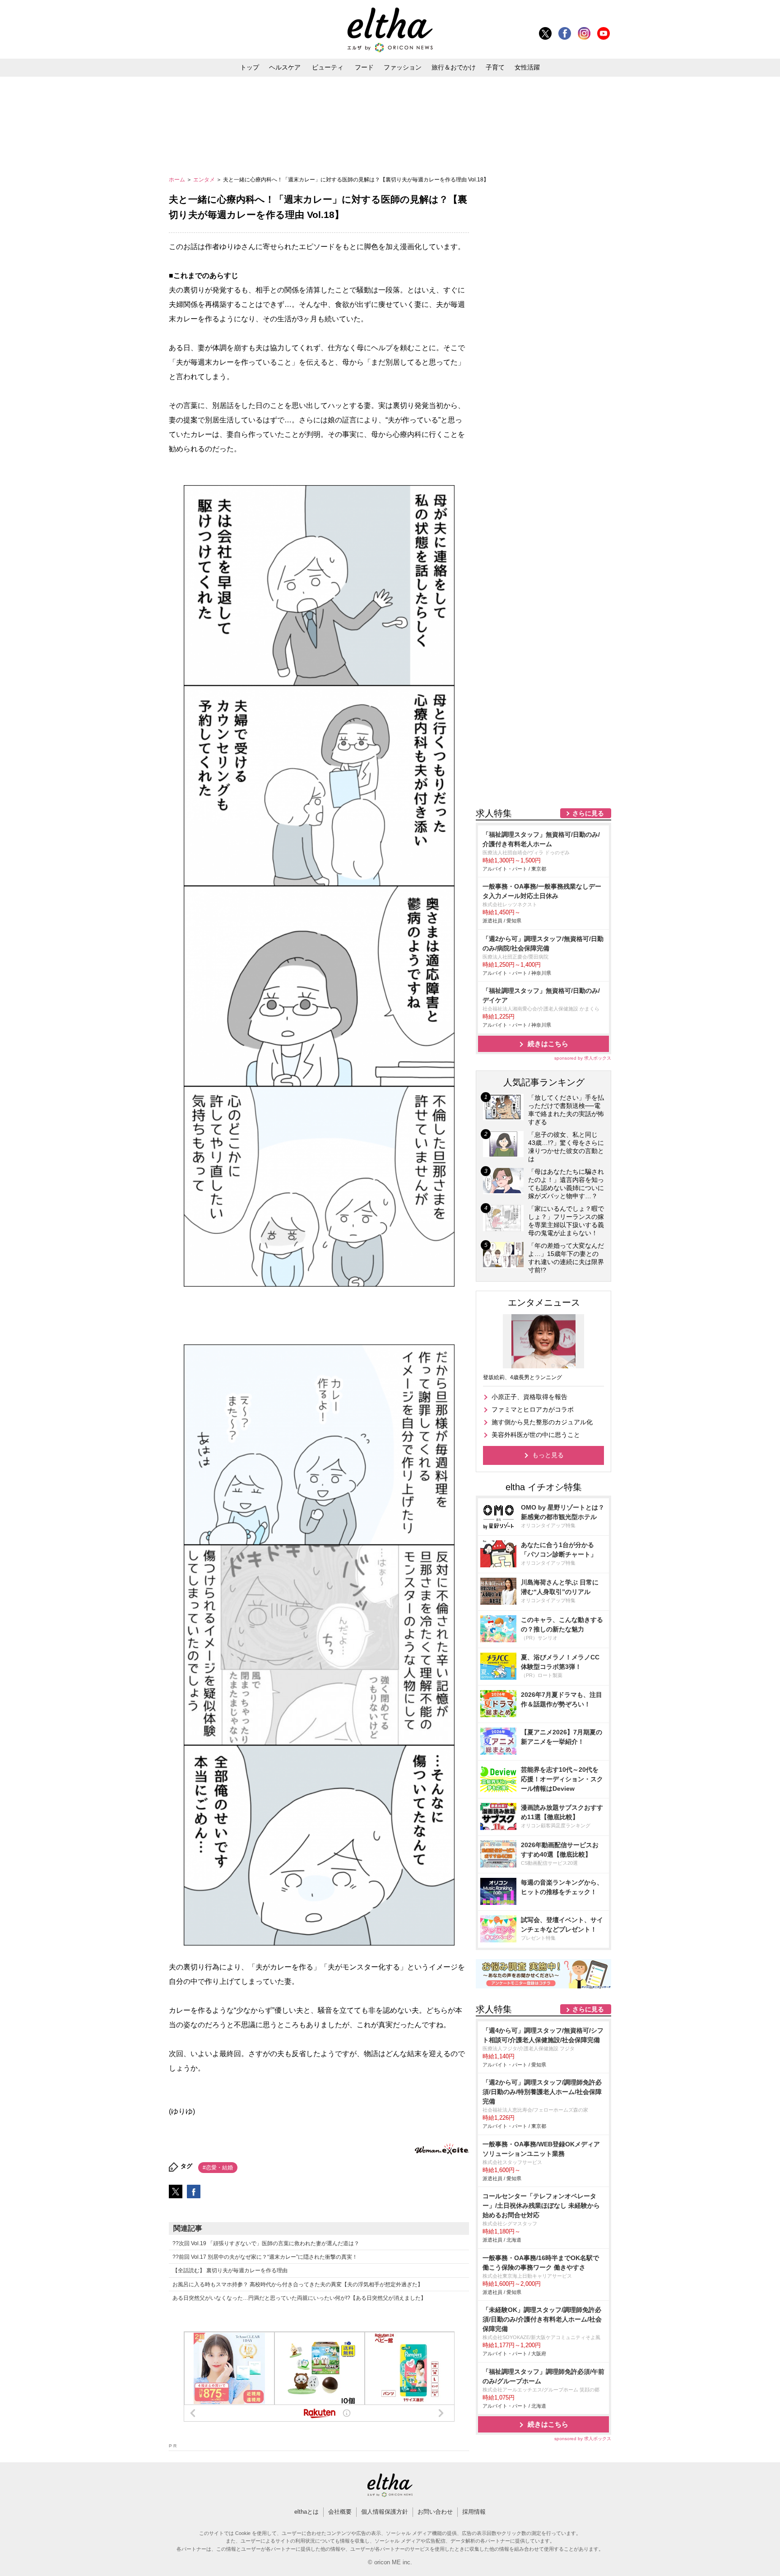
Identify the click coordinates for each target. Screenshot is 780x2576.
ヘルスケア (285, 67)
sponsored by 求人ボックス (583, 1058)
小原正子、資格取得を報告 (529, 1397)
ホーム (178, 180)
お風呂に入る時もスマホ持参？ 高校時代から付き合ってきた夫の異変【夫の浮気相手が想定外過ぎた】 (298, 2284)
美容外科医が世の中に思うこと (536, 1435)
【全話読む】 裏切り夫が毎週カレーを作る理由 (230, 2270)
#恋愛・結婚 (218, 2168)
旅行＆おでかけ (454, 67)
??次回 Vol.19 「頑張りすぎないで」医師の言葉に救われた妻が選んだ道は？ (266, 2243)
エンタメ (205, 180)
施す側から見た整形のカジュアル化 (542, 1422)
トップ (250, 67)
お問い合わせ (435, 2512)
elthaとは (306, 2512)
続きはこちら (548, 1044)
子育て (495, 67)
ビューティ (328, 67)
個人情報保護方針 (385, 2512)
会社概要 (340, 2512)
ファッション (403, 67)
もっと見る (548, 1455)
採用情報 (474, 2512)
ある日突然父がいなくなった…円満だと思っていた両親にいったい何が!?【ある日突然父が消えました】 (299, 2298)
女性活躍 (527, 67)
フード (364, 67)
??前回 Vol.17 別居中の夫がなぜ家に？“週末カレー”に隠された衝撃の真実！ (265, 2257)
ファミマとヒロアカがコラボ (533, 1409)
